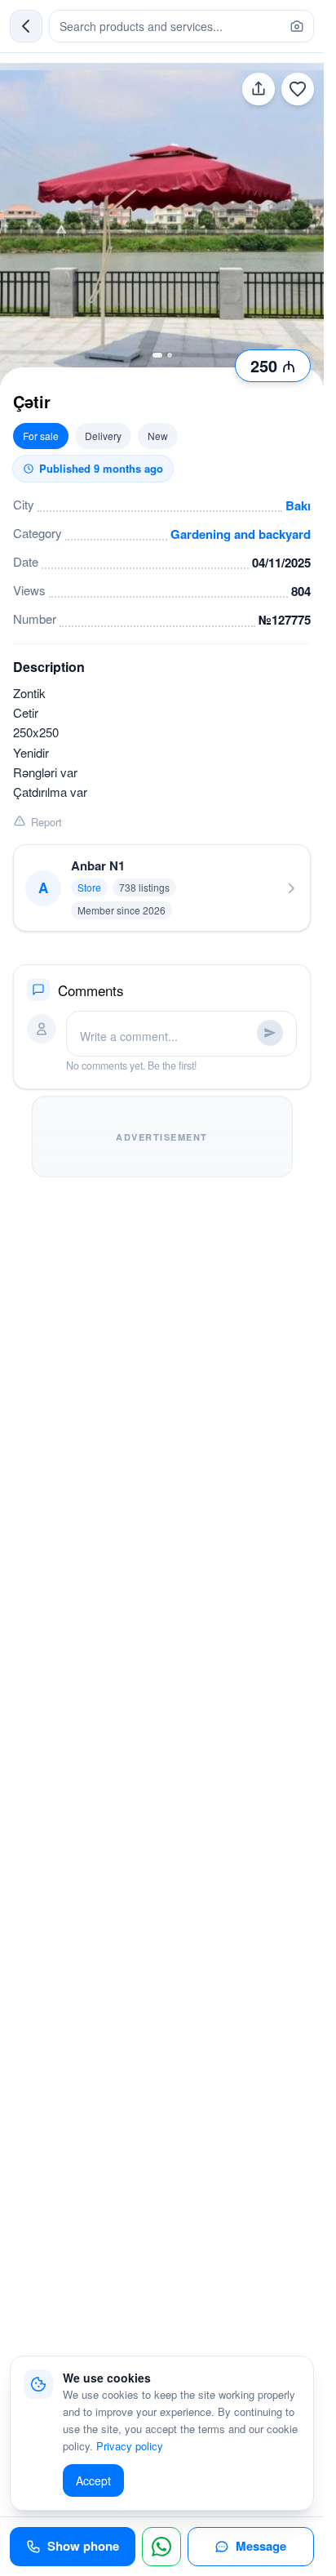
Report (46, 822)
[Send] (270, 1033)
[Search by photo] (297, 26)
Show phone (83, 2546)
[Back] (26, 26)
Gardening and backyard (241, 534)
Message (261, 2546)
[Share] (259, 89)
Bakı (298, 505)
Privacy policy (130, 2446)
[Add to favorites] (298, 89)
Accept (93, 2480)
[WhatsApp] (161, 2547)
